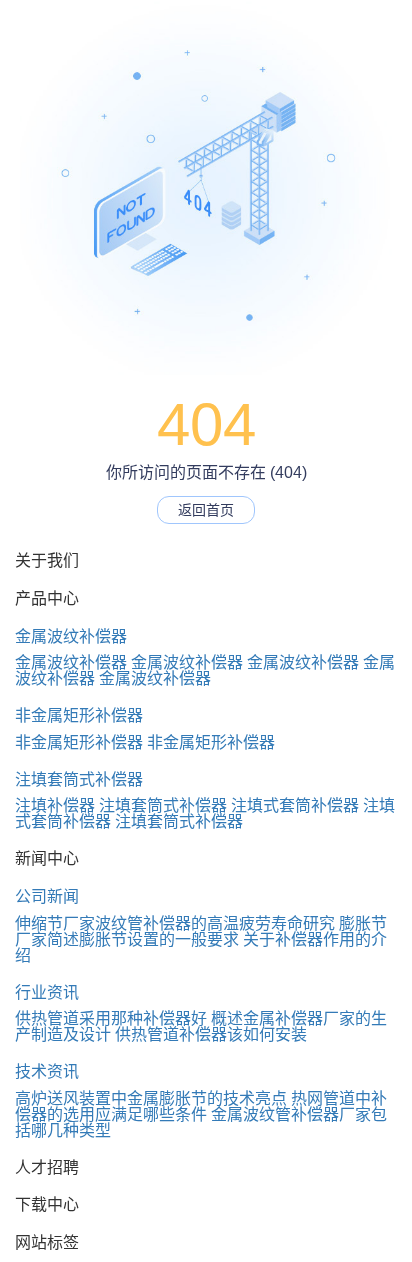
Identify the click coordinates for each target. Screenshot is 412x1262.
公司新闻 (47, 896)
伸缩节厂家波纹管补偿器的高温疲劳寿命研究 (175, 923)
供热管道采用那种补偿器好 (111, 1018)
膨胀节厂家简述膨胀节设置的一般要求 (201, 931)
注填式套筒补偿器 (295, 805)
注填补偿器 (55, 805)
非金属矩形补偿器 (79, 715)
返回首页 (206, 510)
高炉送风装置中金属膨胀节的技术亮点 (151, 1098)
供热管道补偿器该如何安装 (211, 1034)
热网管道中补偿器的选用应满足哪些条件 (201, 1106)
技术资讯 (47, 1071)
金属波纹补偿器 (71, 636)
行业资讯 (47, 992)
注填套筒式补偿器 (79, 779)
